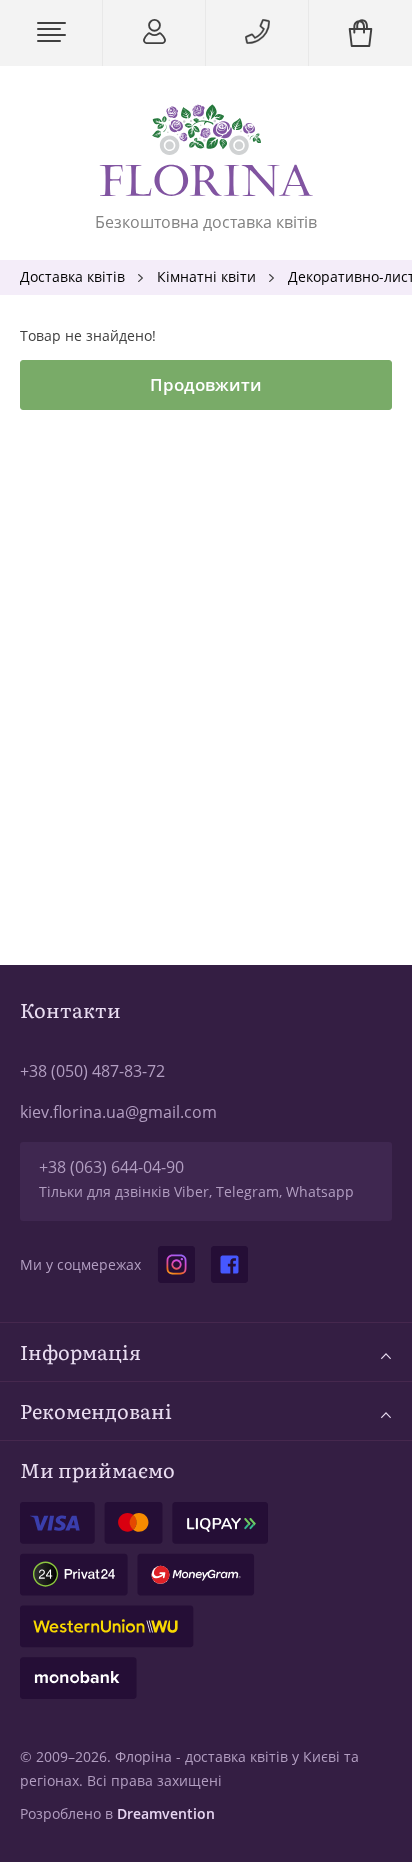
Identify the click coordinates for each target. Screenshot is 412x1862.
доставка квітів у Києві (262, 1756)
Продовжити (206, 384)
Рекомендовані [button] (96, 1410)
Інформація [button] (80, 1351)
